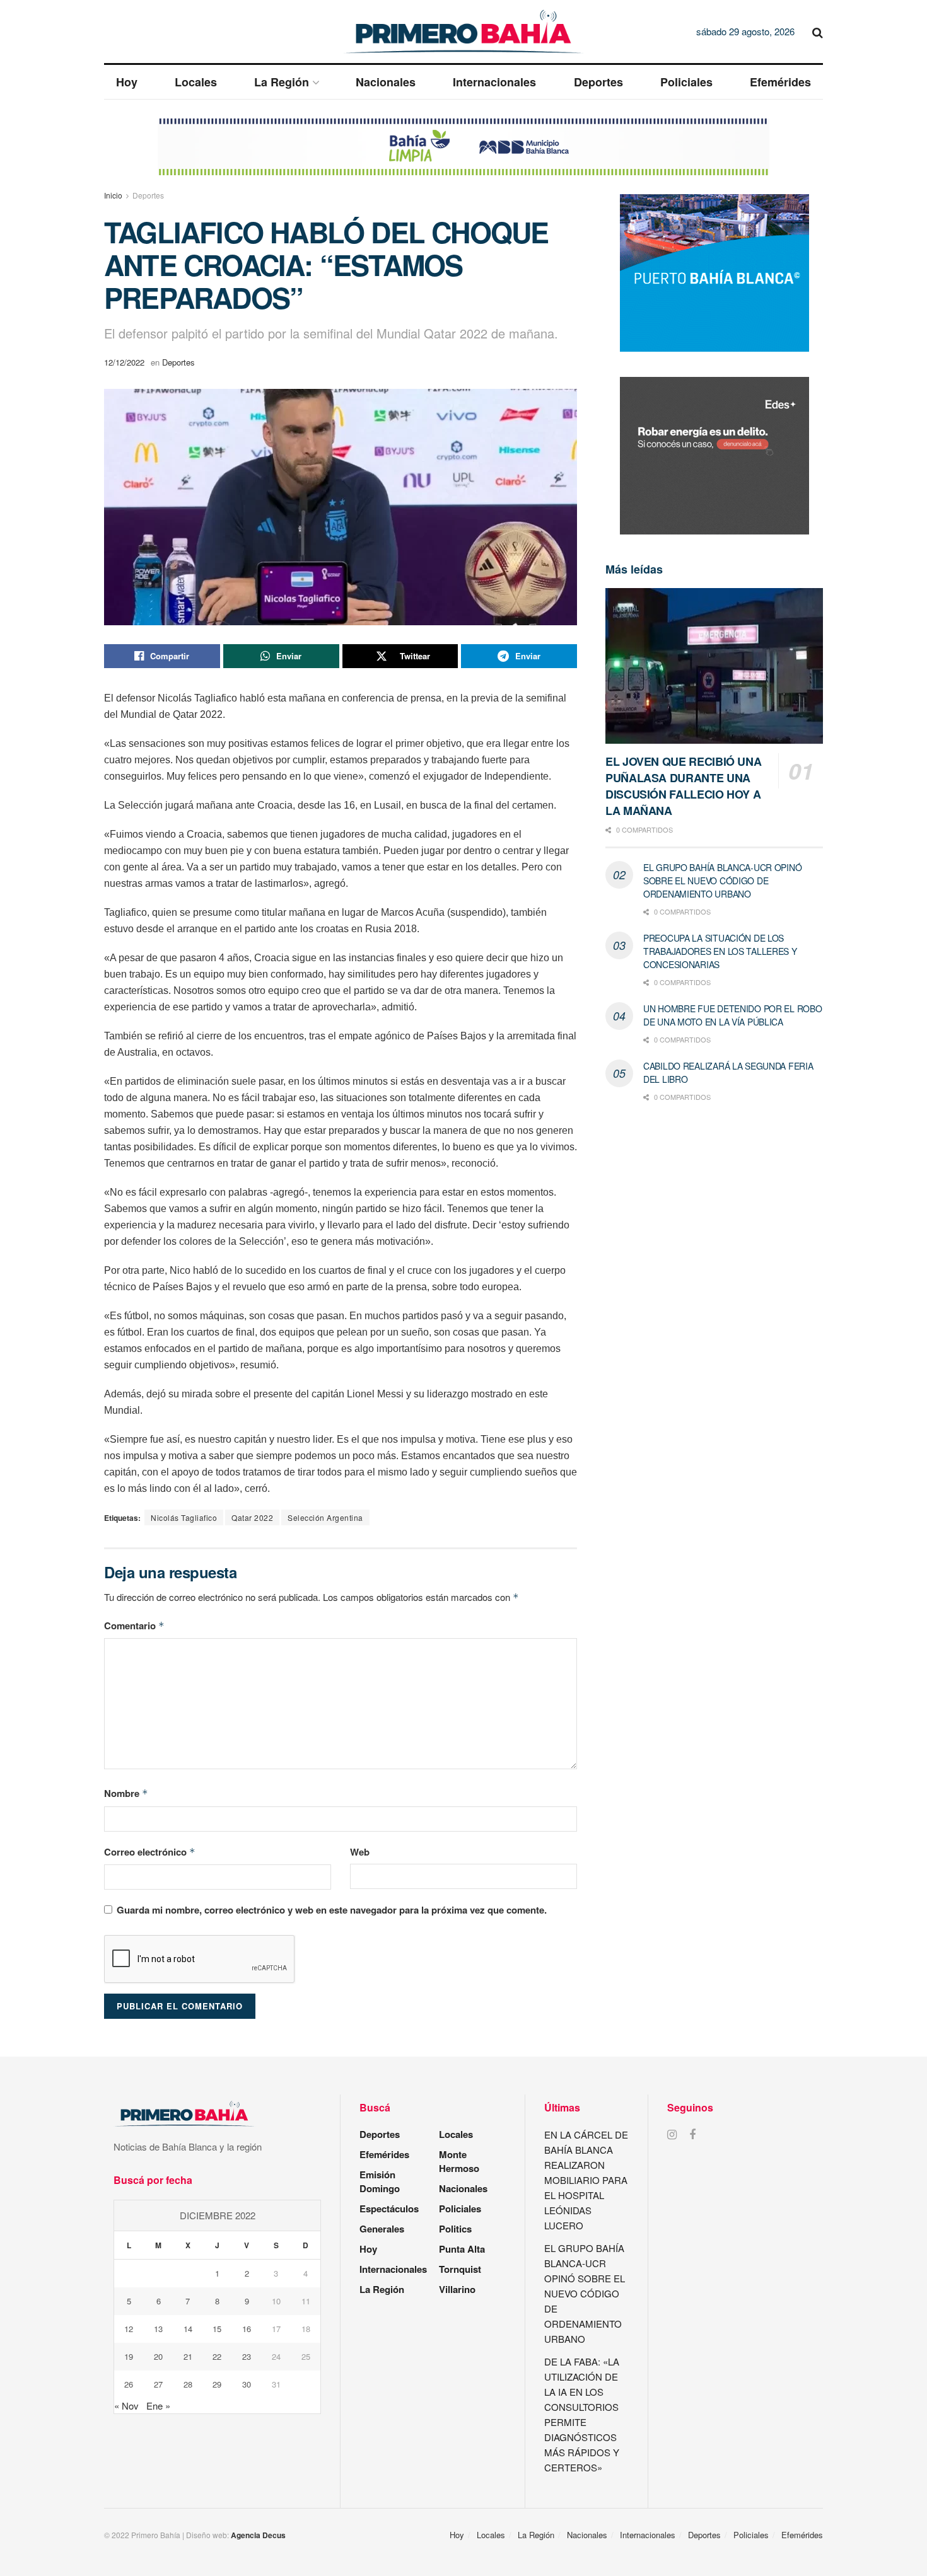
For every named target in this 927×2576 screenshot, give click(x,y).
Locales (196, 82)
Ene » (158, 2406)
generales (382, 2229)
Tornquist (460, 2269)
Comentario (134, 1626)
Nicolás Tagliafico (184, 1517)
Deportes (598, 82)
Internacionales (494, 82)
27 (158, 2384)
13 (158, 2329)
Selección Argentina (325, 1517)
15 (217, 2329)
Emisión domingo (380, 2181)
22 (217, 2356)
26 (129, 2384)
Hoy (127, 82)
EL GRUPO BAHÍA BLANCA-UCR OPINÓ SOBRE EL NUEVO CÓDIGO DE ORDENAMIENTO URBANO (722, 881)
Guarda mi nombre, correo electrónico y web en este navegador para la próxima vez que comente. (332, 1910)
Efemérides (780, 82)
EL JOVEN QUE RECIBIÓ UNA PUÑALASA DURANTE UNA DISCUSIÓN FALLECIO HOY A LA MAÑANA (683, 786)
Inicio (113, 195)
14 (188, 2329)
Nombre (126, 1793)
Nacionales (386, 82)
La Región (282, 82)
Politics (455, 2229)
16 (247, 2329)
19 (129, 2356)
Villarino (457, 2289)
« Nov (126, 2406)
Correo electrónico (150, 1852)
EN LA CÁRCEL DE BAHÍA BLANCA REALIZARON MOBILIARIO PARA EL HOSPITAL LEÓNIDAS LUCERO (586, 2180)
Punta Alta (462, 2249)
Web (360, 1852)
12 (129, 2329)
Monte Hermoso (459, 2161)
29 (217, 2384)
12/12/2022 (124, 362)
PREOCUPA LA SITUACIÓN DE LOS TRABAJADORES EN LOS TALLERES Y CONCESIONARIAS (720, 951)
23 (247, 2356)
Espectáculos (389, 2209)
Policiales (686, 82)
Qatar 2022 (252, 1517)
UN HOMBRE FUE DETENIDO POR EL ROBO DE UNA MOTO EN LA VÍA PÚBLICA (732, 1015)
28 (188, 2384)
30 (247, 2384)
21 (188, 2356)
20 (158, 2356)
